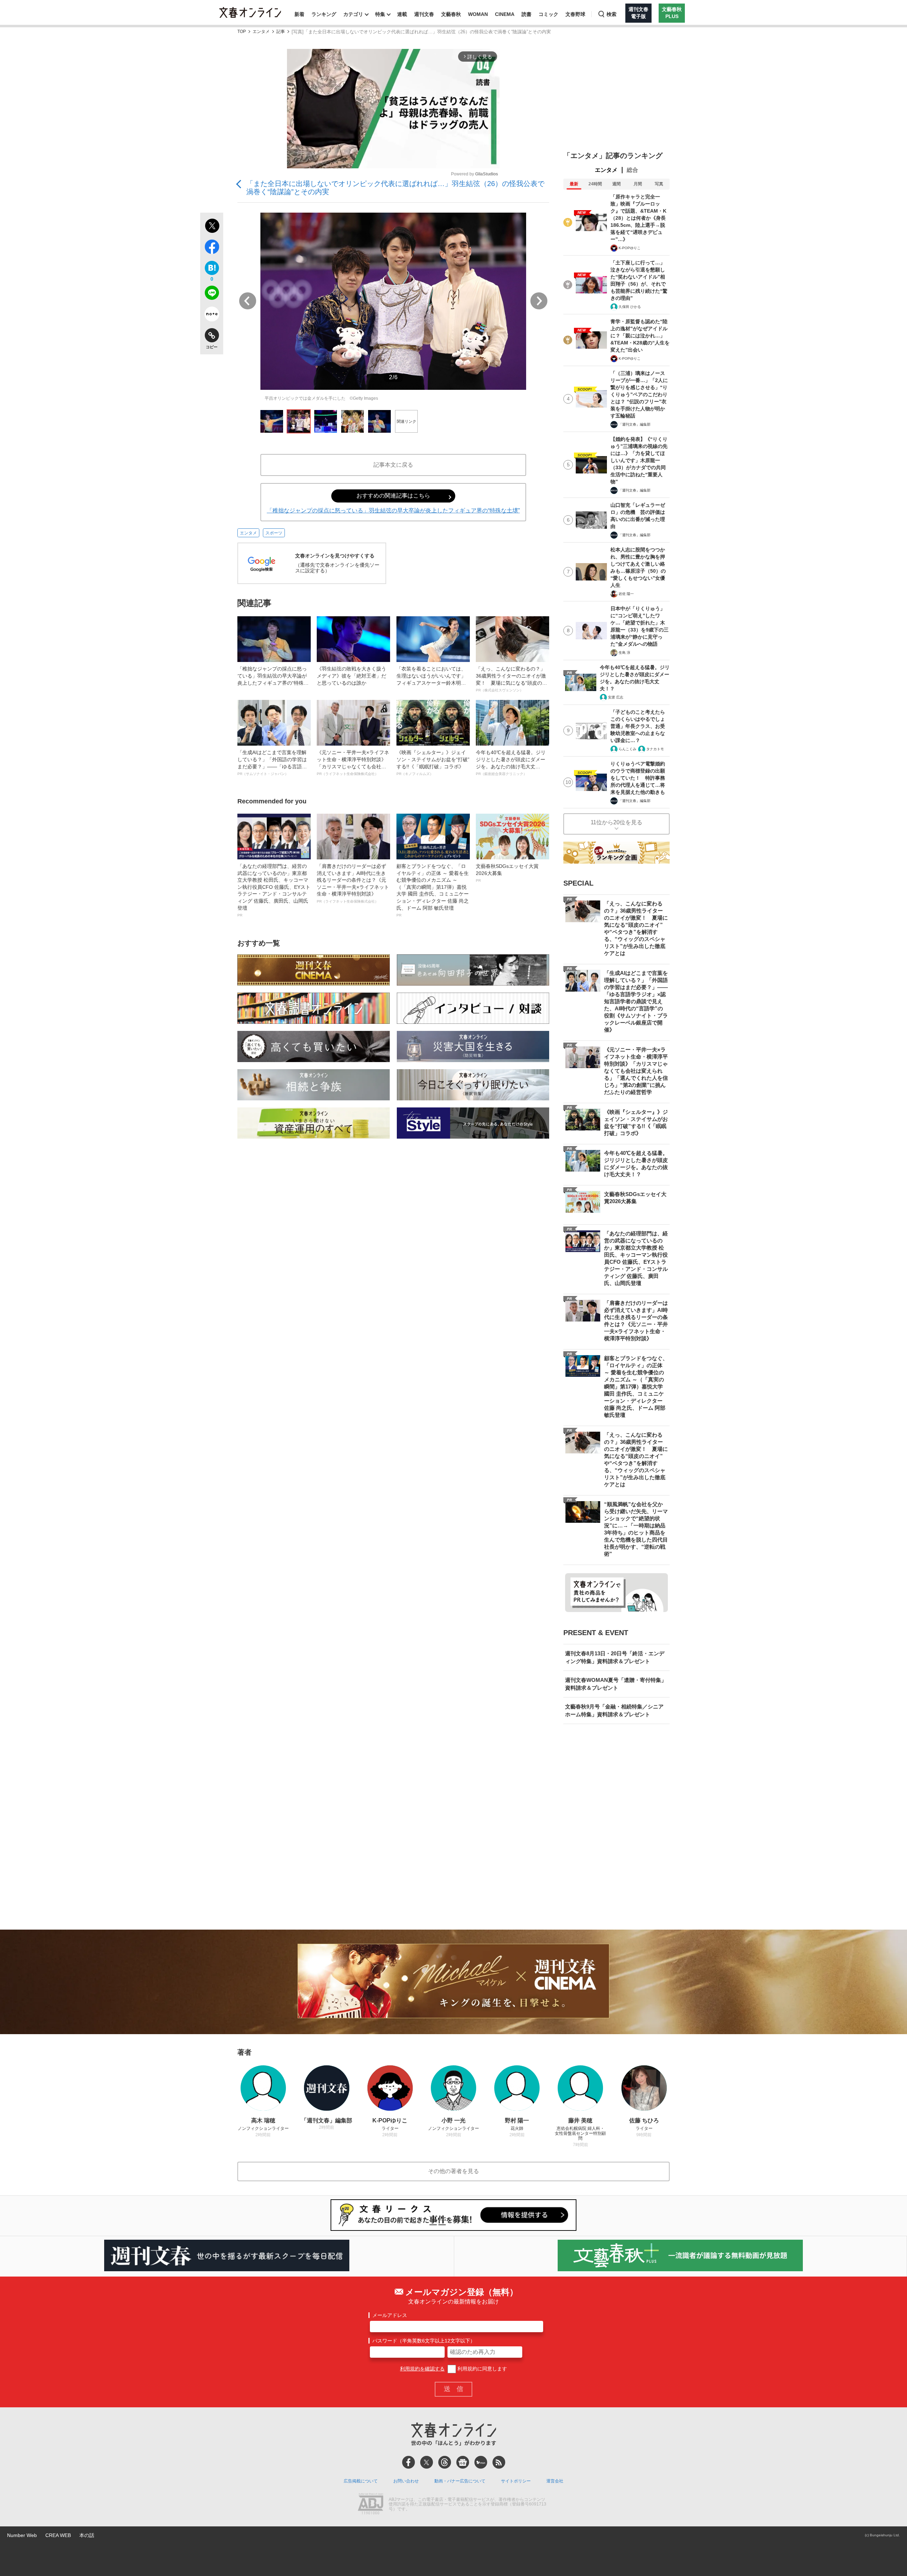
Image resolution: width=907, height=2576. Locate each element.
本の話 (87, 2535)
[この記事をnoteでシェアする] (212, 315)
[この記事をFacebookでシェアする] (212, 248)
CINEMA (505, 14)
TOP (242, 32)
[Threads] (445, 2462)
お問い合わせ (406, 2481)
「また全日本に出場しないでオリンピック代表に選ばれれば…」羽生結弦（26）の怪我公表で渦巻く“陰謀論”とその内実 (395, 188)
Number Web (22, 2535)
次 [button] (539, 301)
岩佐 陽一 (626, 594)
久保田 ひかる (630, 307)
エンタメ (261, 32)
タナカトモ (655, 749)
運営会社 (555, 2481)
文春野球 (575, 14)
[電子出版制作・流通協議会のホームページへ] (371, 2504)
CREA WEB (58, 2535)
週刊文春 (424, 14)
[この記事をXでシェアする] (212, 227)
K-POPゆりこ (630, 248)
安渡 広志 (616, 697)
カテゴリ (353, 14)
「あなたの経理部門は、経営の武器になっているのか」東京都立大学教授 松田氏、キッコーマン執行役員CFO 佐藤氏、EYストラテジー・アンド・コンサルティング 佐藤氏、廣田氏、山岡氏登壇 (274, 890)
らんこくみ (627, 749)
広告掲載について (361, 2481)
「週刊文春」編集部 (635, 424)
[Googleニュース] (463, 2462)
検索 (612, 14)
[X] (427, 2462)
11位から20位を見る (616, 822)
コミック (548, 14)
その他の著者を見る (453, 2171)
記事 (281, 32)
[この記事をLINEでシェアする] (212, 294)
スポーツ (274, 533)
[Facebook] (409, 2462)
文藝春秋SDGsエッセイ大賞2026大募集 (507, 873)
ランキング (324, 14)
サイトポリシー (516, 2481)
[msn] (481, 2462)
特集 (380, 14)
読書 (526, 14)
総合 (632, 170)
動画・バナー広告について (460, 2481)
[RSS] (499, 2462)
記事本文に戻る (393, 465)
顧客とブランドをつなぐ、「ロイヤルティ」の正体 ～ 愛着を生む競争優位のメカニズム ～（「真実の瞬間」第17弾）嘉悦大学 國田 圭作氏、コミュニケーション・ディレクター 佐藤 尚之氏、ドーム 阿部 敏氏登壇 (433, 890)
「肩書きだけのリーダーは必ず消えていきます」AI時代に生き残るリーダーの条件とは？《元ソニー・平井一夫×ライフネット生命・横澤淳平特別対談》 (353, 883)
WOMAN (478, 14)
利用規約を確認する (422, 2369)
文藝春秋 (451, 14)
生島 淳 (624, 653)
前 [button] (248, 301)
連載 (402, 14)
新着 (299, 14)
